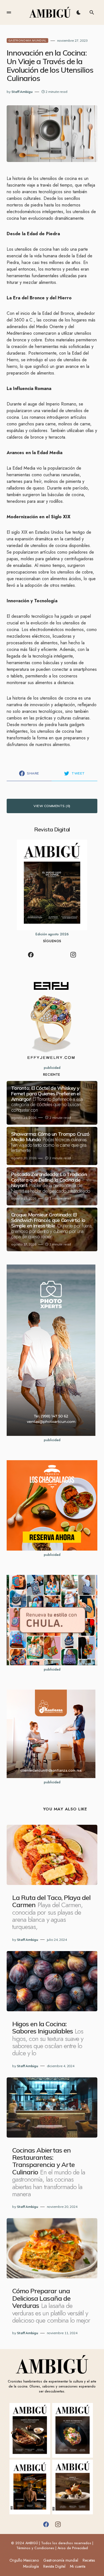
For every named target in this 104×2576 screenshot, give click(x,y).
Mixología (31, 2566)
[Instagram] (73, 955)
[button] (9, 12)
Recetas (89, 2560)
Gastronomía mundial (61, 2560)
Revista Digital (54, 2566)
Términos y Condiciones (35, 2548)
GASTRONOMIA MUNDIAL (27, 40)
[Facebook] (31, 955)
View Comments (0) (52, 806)
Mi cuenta (78, 2566)
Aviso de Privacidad (73, 2548)
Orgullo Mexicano (24, 2560)
